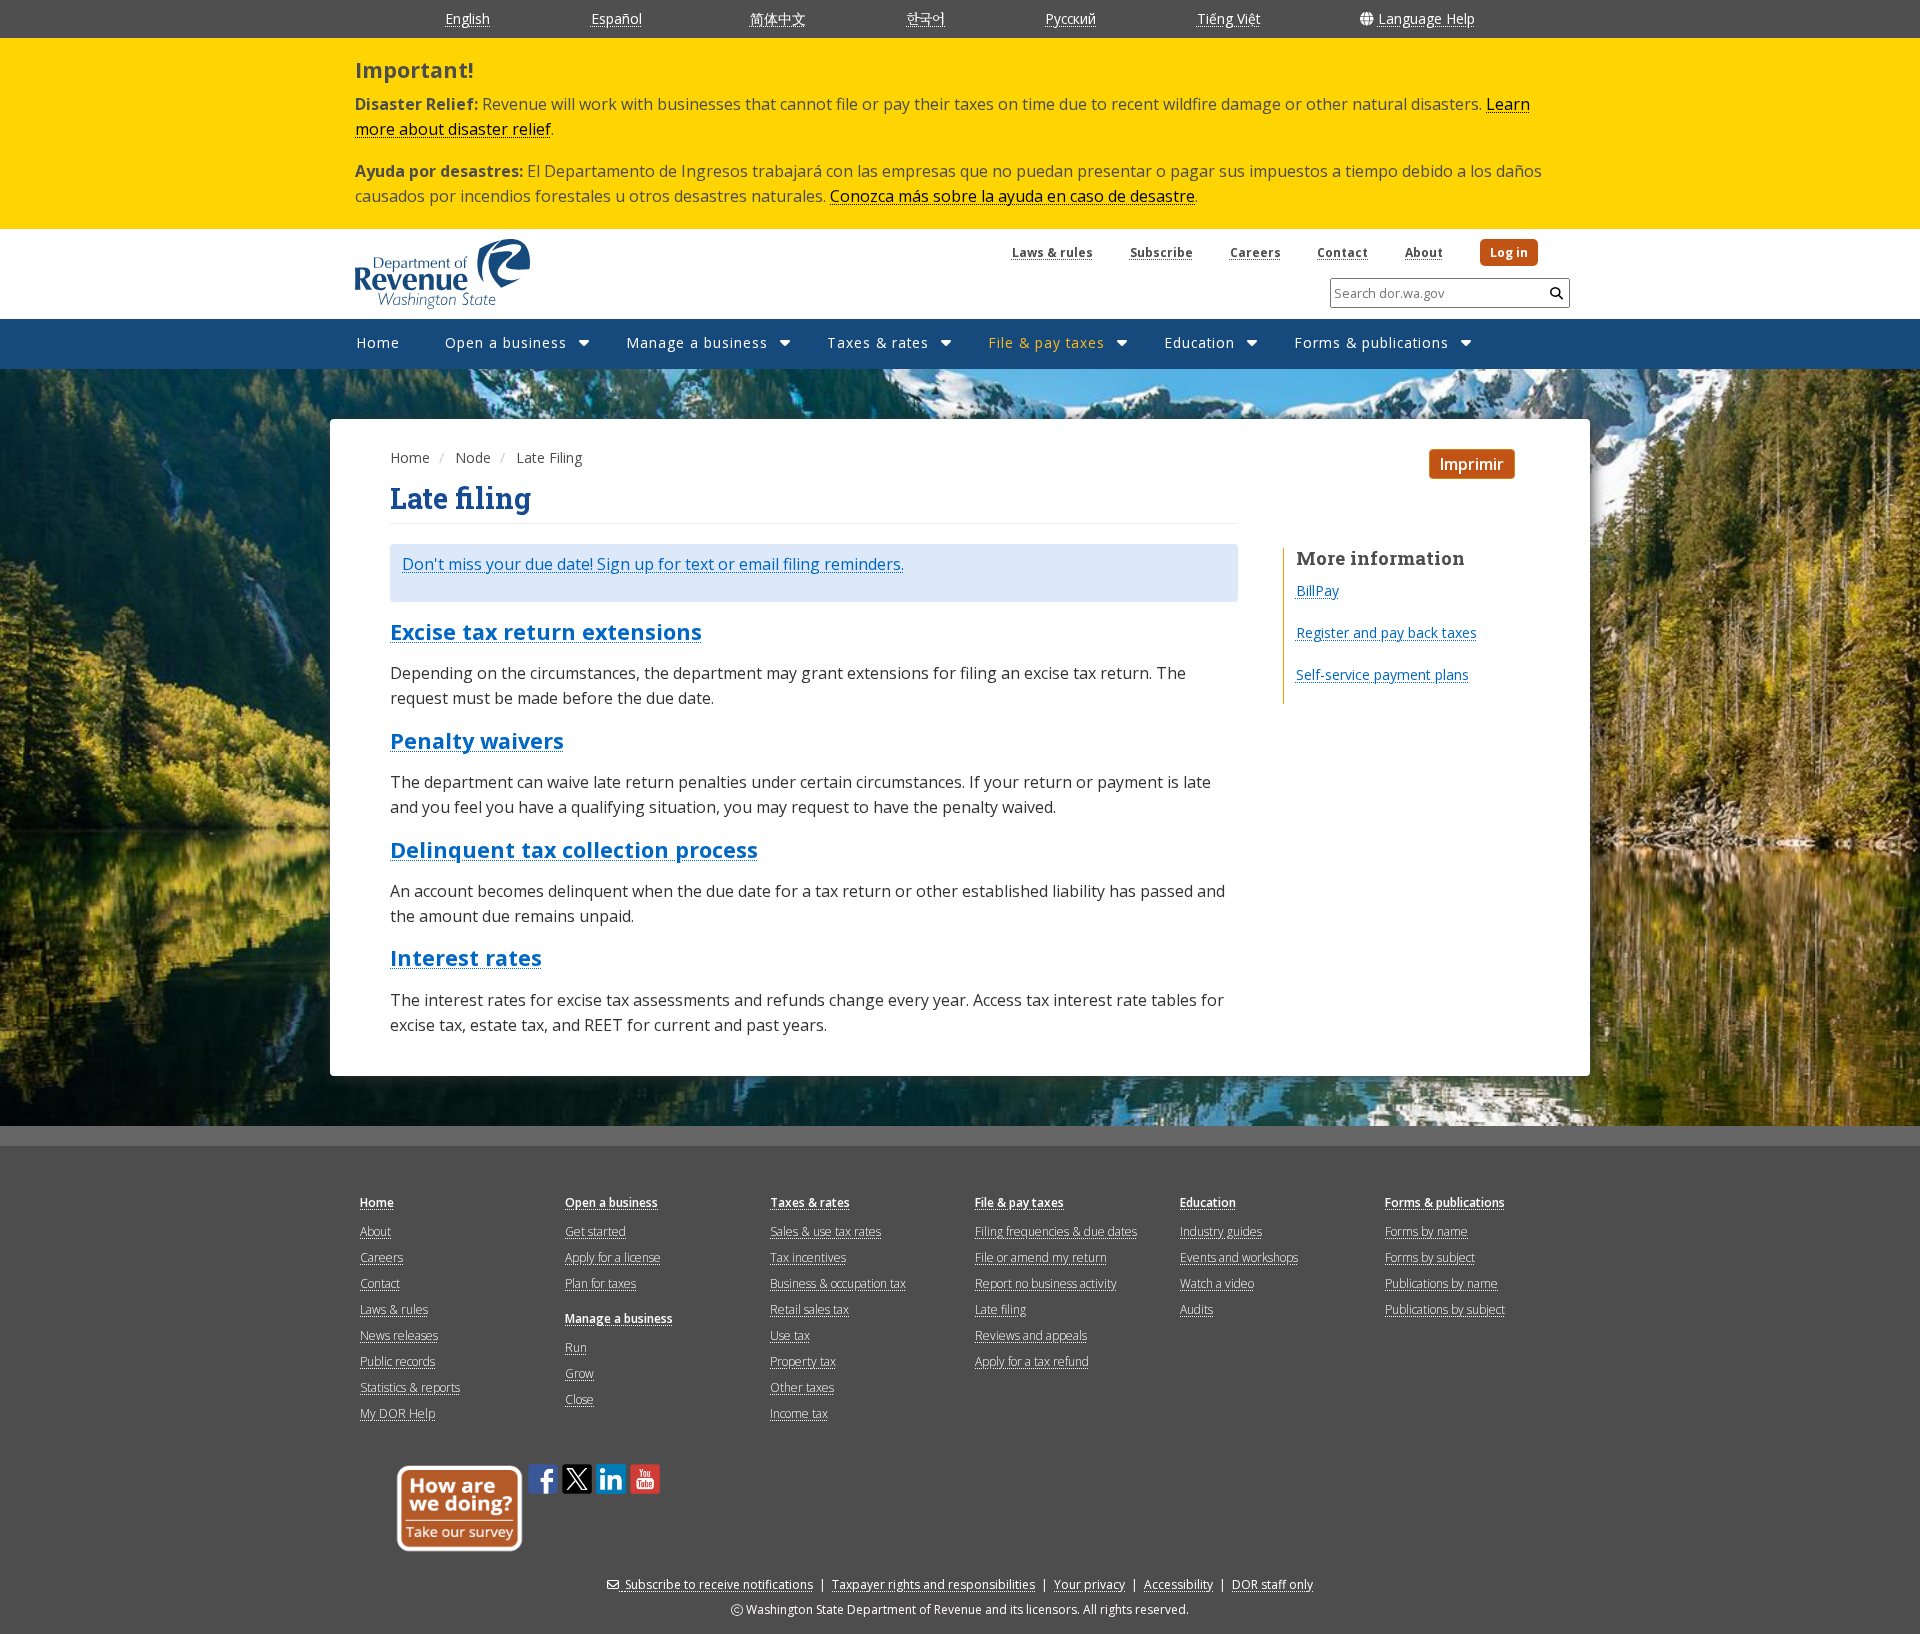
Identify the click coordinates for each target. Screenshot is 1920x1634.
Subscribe (1161, 252)
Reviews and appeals (1031, 1335)
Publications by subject (1445, 1309)
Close (579, 1399)
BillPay (1317, 590)
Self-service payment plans (1382, 674)
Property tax (803, 1361)
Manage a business (697, 342)
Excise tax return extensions (546, 632)
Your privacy (1089, 1584)
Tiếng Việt (1228, 18)
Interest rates (466, 958)
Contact (1342, 252)
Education (1199, 342)
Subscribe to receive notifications (719, 1584)
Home (378, 342)
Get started (595, 1231)
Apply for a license (613, 1257)
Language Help (1426, 18)
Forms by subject (1430, 1257)
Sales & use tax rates (825, 1231)
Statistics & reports (410, 1387)
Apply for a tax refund (1032, 1361)
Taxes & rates (878, 342)
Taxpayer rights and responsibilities (933, 1584)
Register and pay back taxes (1386, 632)
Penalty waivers (477, 741)
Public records (397, 1361)
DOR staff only (1272, 1584)
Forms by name (1426, 1231)
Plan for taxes (600, 1283)
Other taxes (802, 1387)
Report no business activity (1046, 1283)
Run (576, 1347)
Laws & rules (1052, 252)
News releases (399, 1335)
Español (616, 18)
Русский (1070, 18)
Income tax (799, 1413)
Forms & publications (1371, 342)
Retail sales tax (809, 1309)
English (467, 18)
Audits (1196, 1309)
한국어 (925, 18)
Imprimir (1472, 464)
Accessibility (1178, 1584)
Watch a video (1217, 1283)
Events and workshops (1239, 1257)
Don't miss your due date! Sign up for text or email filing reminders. (653, 564)
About (1424, 252)
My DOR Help (397, 1413)
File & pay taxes (1046, 342)
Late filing (1000, 1309)
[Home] (417, 267)
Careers (1255, 252)
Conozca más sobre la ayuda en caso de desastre (1012, 196)
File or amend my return (1041, 1257)
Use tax (790, 1335)
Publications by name (1441, 1283)
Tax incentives (808, 1257)
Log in (1509, 252)
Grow (579, 1373)
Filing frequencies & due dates (1056, 1231)
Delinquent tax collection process (574, 850)
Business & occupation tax (838, 1283)
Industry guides (1221, 1231)
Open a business (506, 342)
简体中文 (778, 18)
